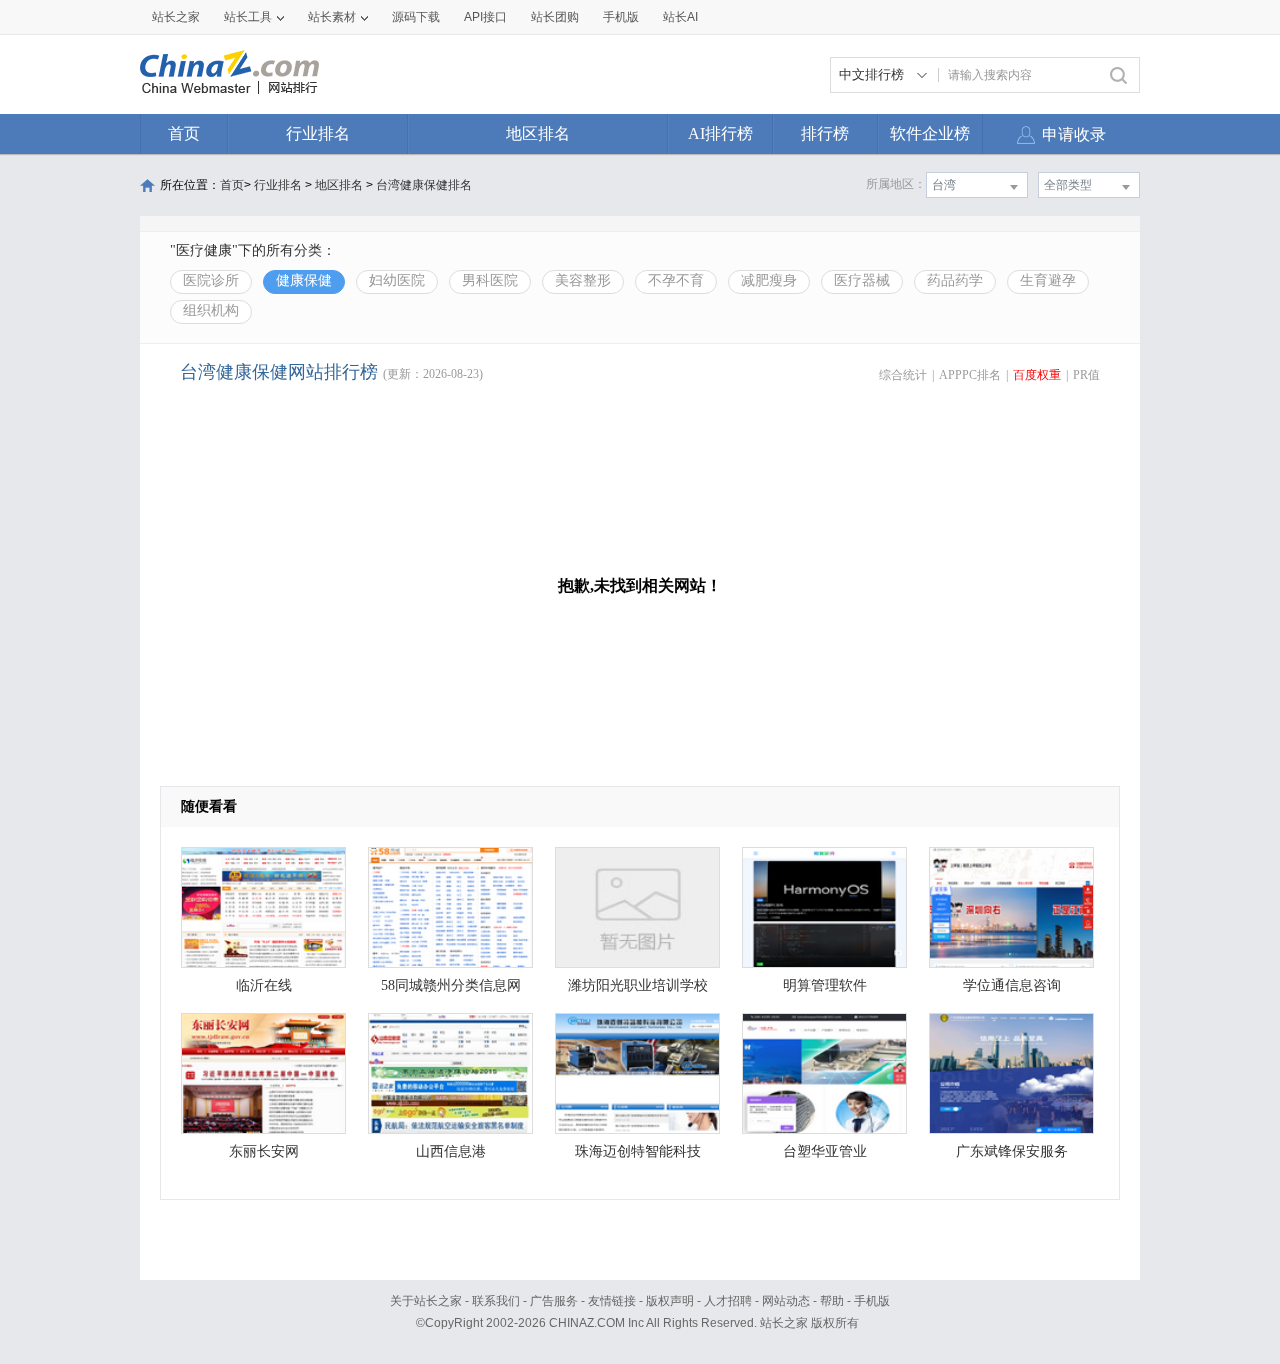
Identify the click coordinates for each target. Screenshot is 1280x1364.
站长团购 (555, 17)
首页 (184, 133)
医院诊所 (211, 280)
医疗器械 (862, 280)
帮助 (832, 1301)
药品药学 (955, 280)
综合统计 (903, 375)
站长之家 (176, 17)
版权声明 (670, 1301)
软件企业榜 (930, 133)
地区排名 (538, 133)
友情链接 (612, 1301)
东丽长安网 (264, 1151)
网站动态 (786, 1301)
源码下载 (416, 17)
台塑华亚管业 (825, 1151)
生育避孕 (1048, 280)
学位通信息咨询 (1012, 985)
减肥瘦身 (769, 280)
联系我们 (496, 1301)
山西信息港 (451, 1151)
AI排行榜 (720, 133)
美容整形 (583, 280)
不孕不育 (676, 280)
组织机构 (211, 310)
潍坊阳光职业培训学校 (638, 985)
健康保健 (304, 280)
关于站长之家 (426, 1301)
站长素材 (332, 17)
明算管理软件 (825, 985)
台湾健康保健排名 (424, 185)
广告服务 (554, 1301)
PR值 (1086, 375)
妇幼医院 (397, 280)
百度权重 (1037, 375)
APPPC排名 (970, 375)
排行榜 (825, 133)
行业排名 (318, 133)
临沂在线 (264, 985)
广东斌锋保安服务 (1012, 1151)
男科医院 (490, 280)
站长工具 (248, 17)
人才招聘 (728, 1301)
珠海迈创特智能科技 (638, 1151)
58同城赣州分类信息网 (451, 985)
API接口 (485, 17)
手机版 (872, 1301)
